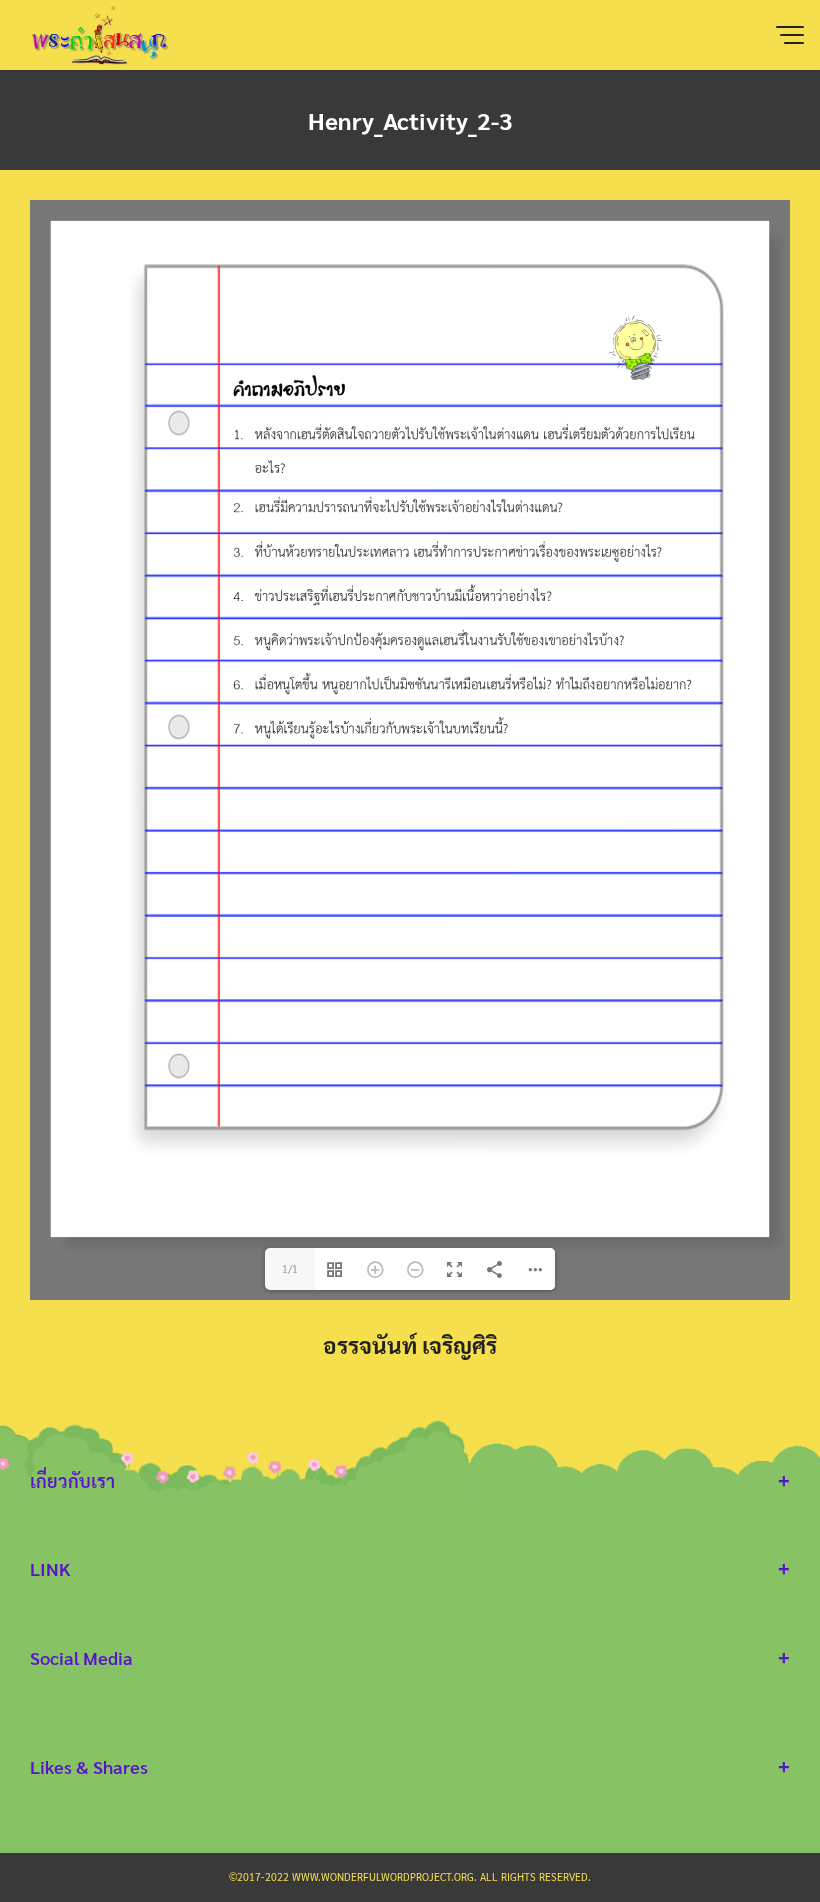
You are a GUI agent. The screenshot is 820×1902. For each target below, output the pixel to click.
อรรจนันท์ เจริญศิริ (410, 1344)
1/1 (290, 1268)
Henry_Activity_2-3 (410, 120)
